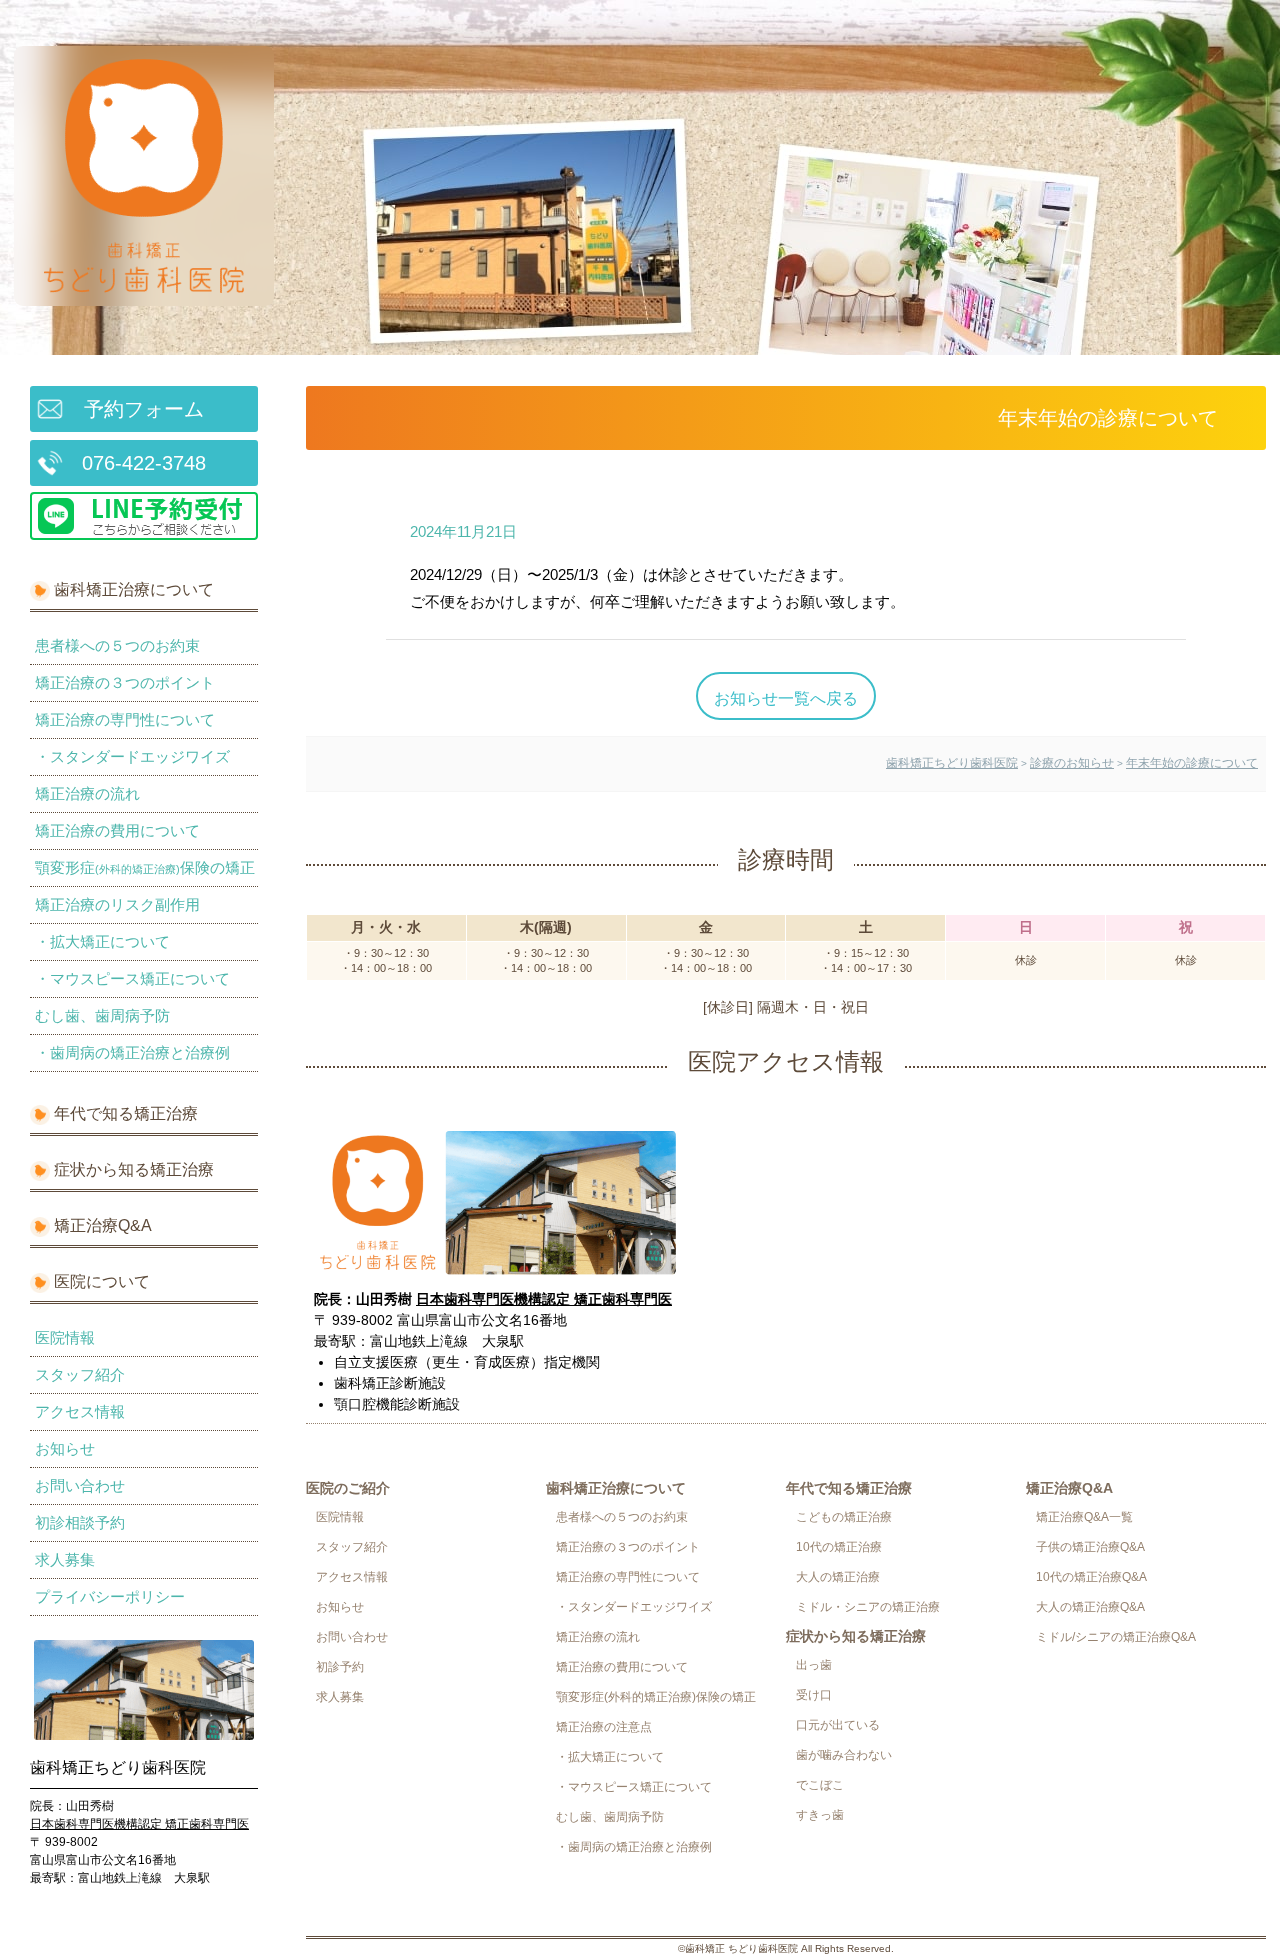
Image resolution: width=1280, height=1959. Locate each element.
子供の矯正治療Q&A (1090, 1547)
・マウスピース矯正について (132, 978)
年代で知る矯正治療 (126, 1113)
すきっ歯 (820, 1815)
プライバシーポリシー (110, 1596)
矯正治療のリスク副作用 (117, 904)
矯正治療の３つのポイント (125, 682)
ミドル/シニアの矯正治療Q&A (1116, 1637)
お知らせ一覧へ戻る (786, 698)
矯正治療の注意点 (604, 1727)
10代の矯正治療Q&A (1091, 1577)
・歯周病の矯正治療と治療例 (132, 1052)
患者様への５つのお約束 (117, 645)
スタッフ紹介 (80, 1374)
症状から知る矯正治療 (134, 1169)
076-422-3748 (144, 463)
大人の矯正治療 (838, 1577)
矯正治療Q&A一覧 (1084, 1517)
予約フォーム (144, 409)
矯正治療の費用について (117, 830)
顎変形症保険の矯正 (145, 867)
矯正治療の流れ (87, 793)
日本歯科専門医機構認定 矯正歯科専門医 (139, 1824)
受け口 (814, 1695)
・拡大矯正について (102, 941)
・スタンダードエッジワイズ (132, 756)
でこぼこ (820, 1785)
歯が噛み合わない (844, 1755)
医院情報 (65, 1337)
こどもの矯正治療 (844, 1517)
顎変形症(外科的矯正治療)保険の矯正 (656, 1697)
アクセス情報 (80, 1411)
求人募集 (65, 1559)
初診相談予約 (80, 1522)
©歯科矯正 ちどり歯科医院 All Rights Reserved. (786, 1948)
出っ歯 (814, 1665)
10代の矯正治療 (839, 1547)
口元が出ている (838, 1725)
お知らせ (65, 1448)
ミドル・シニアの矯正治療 (868, 1607)
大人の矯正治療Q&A (1090, 1607)
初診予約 (340, 1667)
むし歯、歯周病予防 (102, 1015)
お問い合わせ (80, 1485)
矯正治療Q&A (103, 1225)
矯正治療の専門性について (125, 719)
